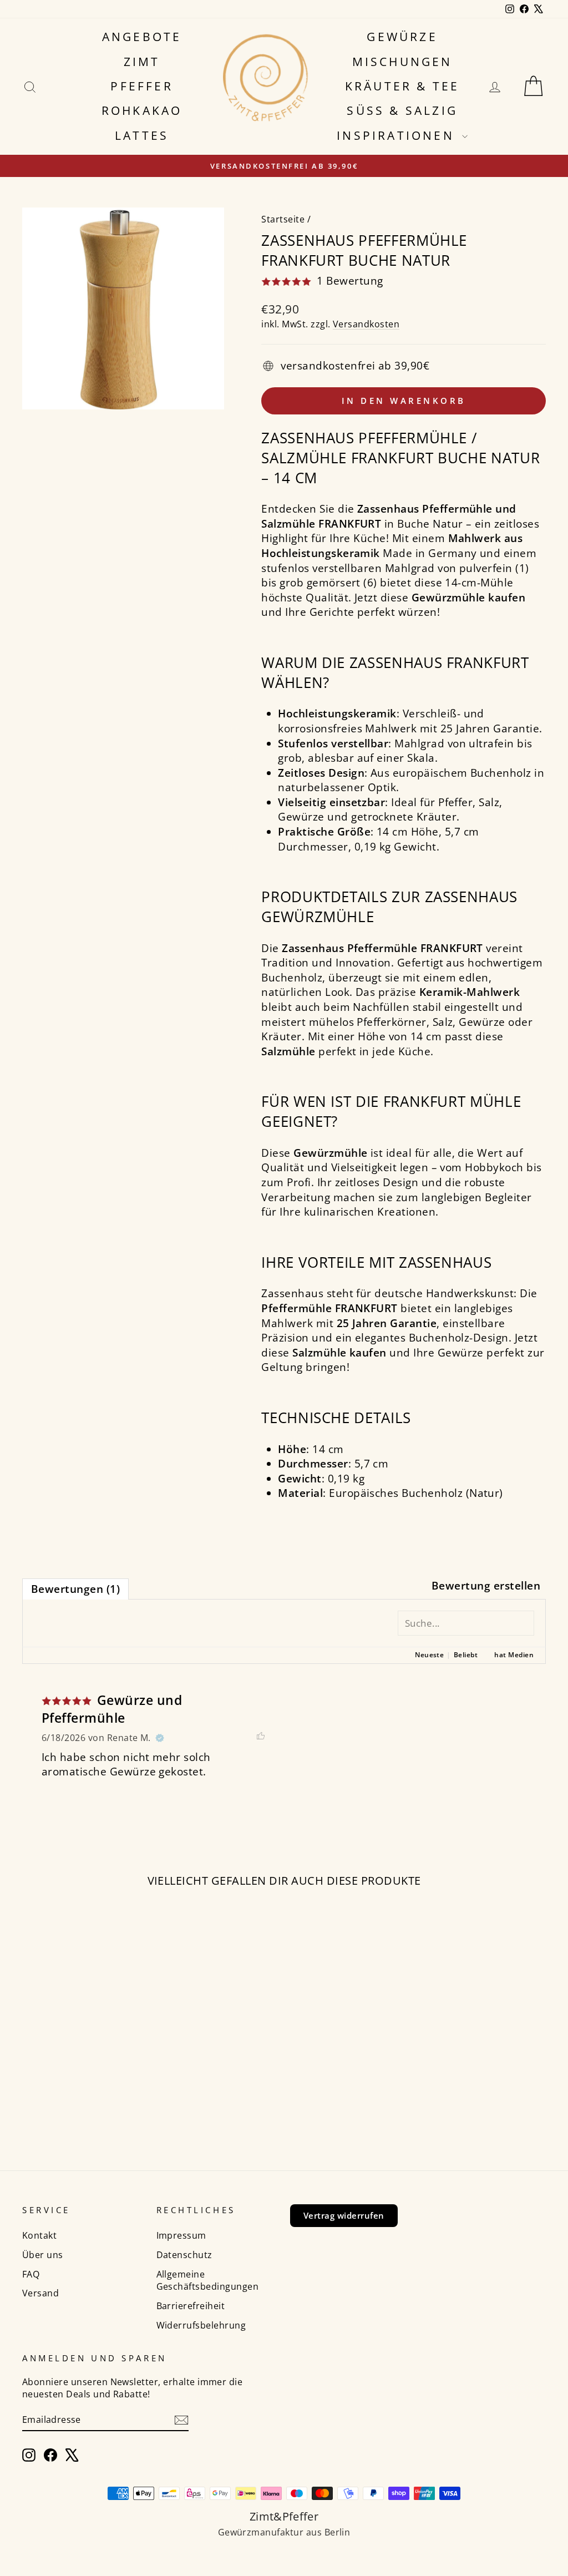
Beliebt (466, 1655)
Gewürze (402, 37)
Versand (40, 2293)
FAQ (31, 2274)
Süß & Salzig (402, 110)
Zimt (142, 62)
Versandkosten (366, 324)
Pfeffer (141, 86)
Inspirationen (398, 135)
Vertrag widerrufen (344, 2215)
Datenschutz (184, 2255)
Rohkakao (142, 110)
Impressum (181, 2235)
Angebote (142, 37)
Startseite (283, 219)
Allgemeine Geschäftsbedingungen (208, 2281)
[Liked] (261, 1738)
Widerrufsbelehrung (201, 2325)
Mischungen (402, 62)
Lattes (142, 135)
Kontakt (39, 2235)
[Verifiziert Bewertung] (160, 1738)
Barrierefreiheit (191, 2306)
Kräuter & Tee (402, 86)
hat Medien (514, 1655)
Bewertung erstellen (486, 1586)
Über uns (43, 2255)
